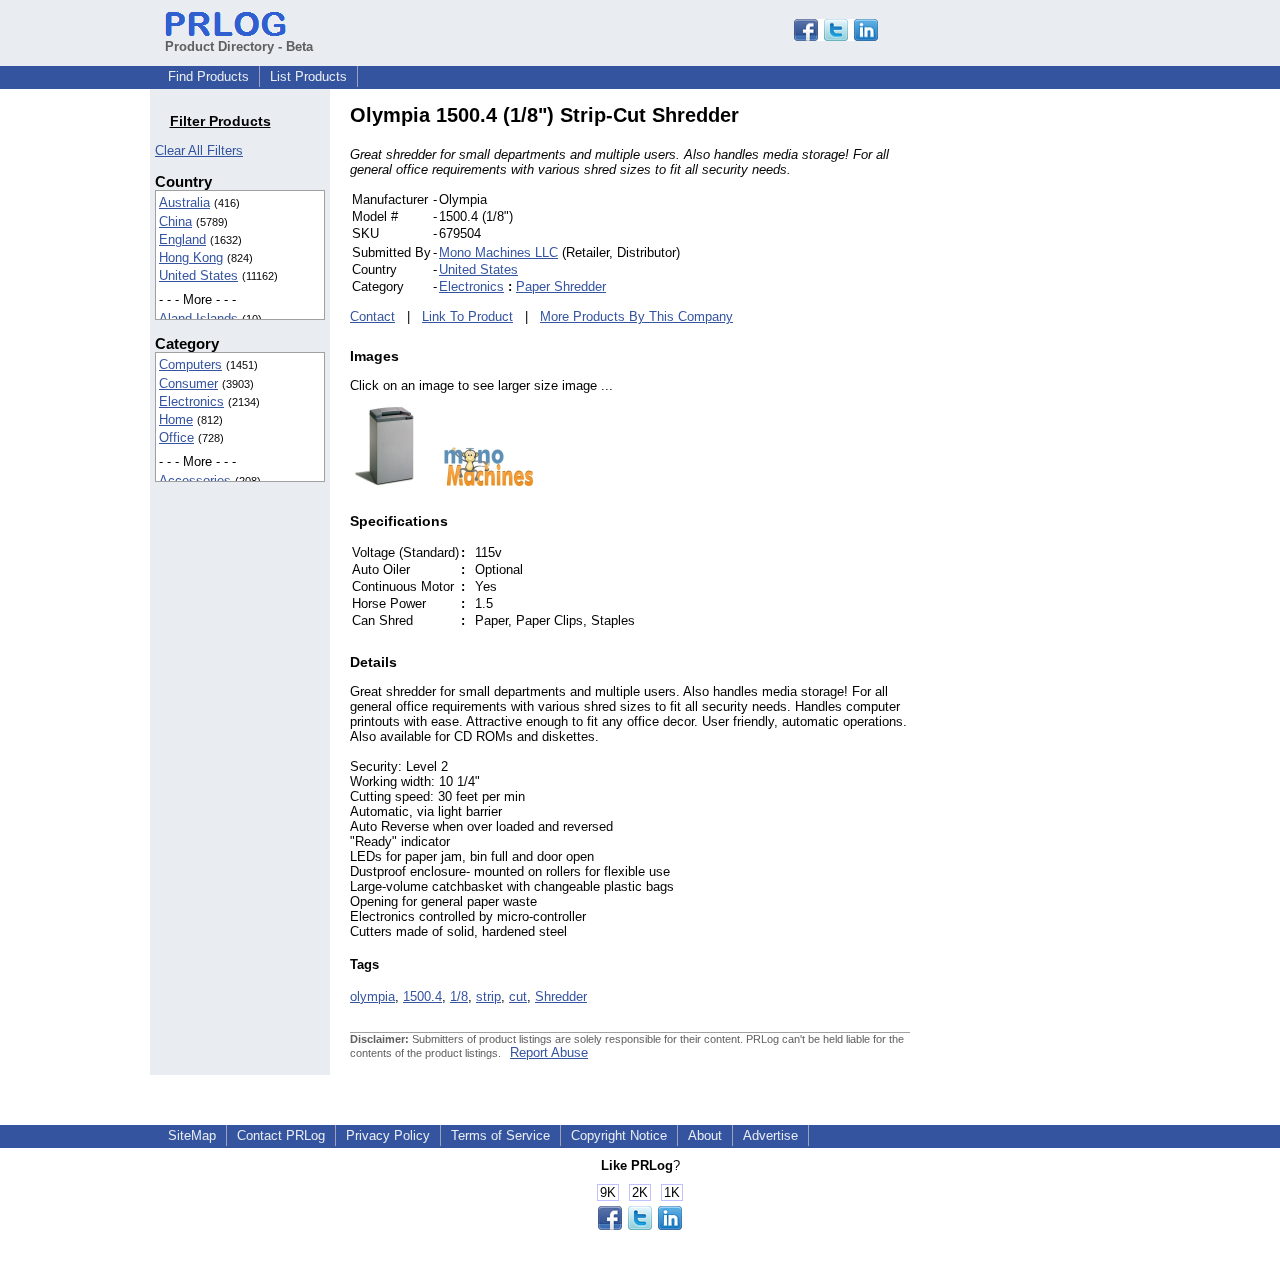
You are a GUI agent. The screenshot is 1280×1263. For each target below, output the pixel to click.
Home (176, 419)
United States (198, 275)
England (182, 239)
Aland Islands (198, 318)
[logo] (479, 481)
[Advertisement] (1045, 404)
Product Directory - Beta (239, 46)
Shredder (561, 996)
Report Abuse (549, 1052)
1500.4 (422, 996)
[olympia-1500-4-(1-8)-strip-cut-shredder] (384, 481)
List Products (308, 76)
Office (176, 437)
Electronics (191, 401)
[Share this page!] (836, 36)
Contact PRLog (281, 1135)
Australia (184, 202)
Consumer (188, 383)
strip (488, 996)
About (705, 1135)
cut (518, 996)
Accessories (195, 480)
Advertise (770, 1135)
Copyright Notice (619, 1135)
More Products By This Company (636, 316)
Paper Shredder (561, 286)
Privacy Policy (388, 1135)
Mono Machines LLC (498, 252)
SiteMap (192, 1135)
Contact (372, 316)
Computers (190, 364)
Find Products (208, 76)
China (175, 221)
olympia (372, 996)
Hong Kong (191, 257)
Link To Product (467, 316)
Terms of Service (500, 1135)
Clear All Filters (199, 150)
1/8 (459, 996)
